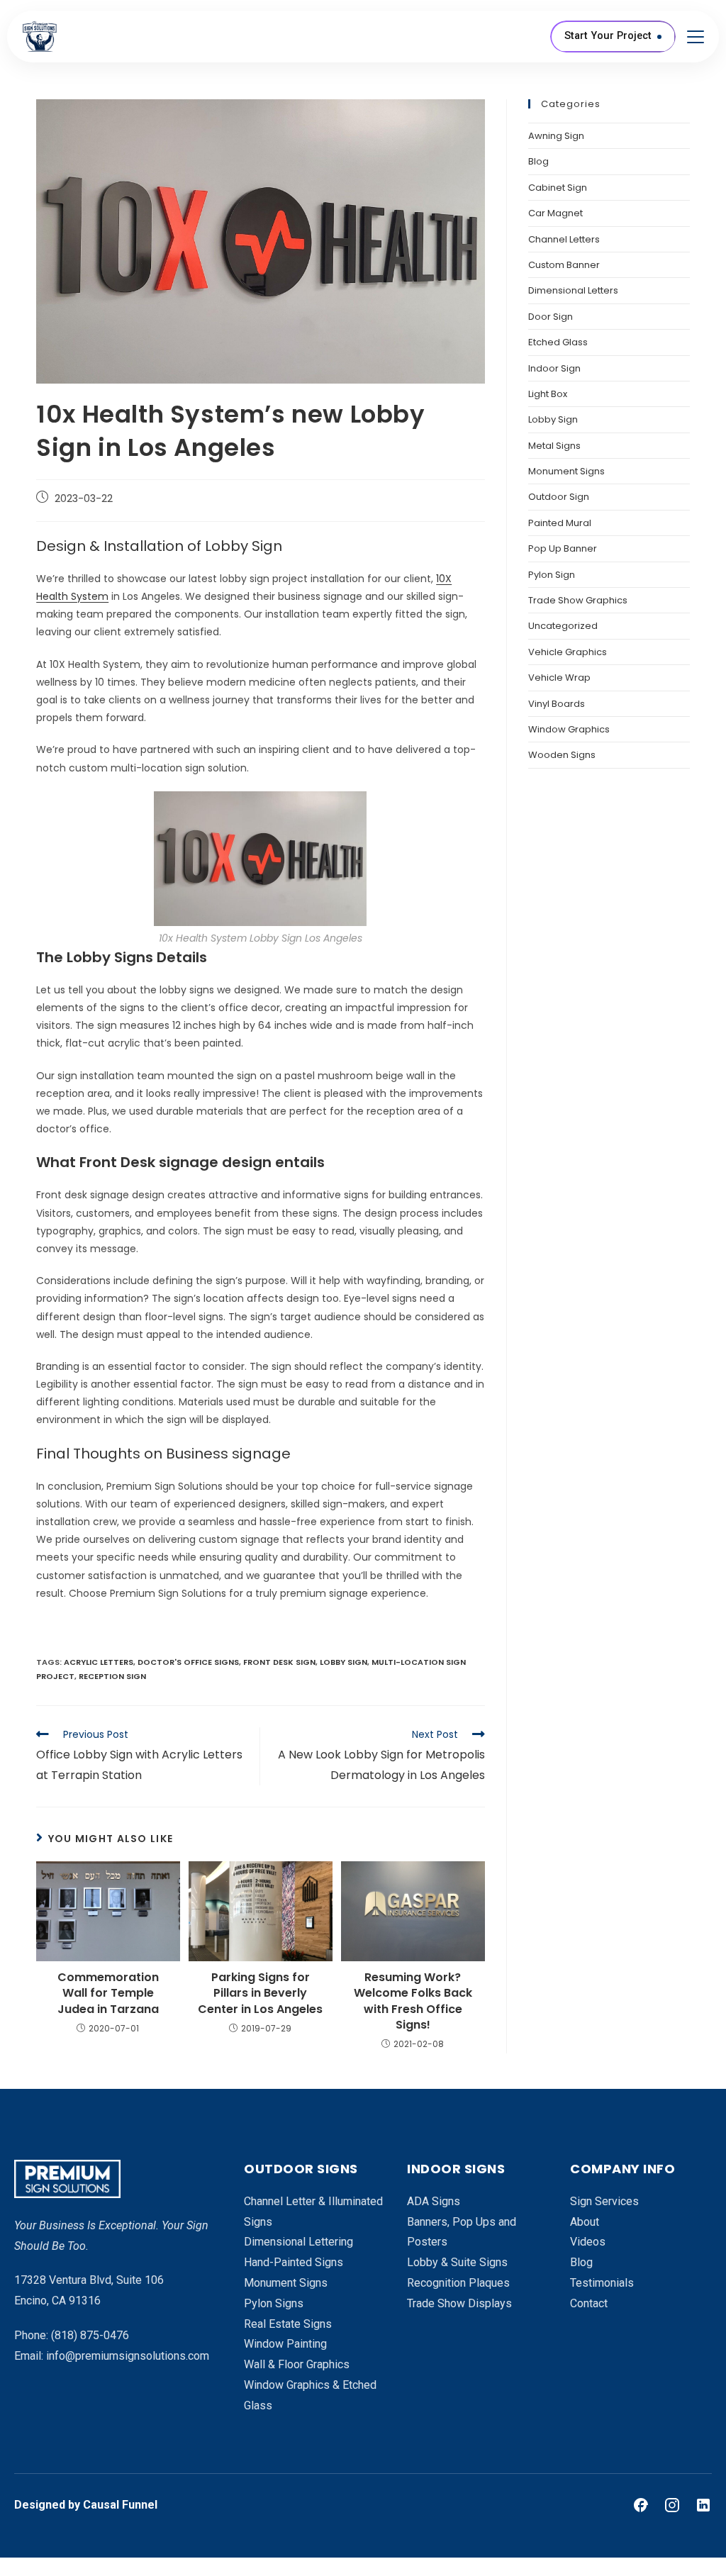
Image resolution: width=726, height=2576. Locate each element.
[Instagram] (672, 2505)
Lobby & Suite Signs (457, 2262)
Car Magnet (555, 213)
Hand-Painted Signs (294, 2262)
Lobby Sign (553, 419)
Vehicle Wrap (559, 678)
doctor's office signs (188, 1662)
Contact (589, 2303)
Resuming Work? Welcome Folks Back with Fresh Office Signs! (413, 2001)
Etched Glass (558, 342)
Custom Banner (564, 265)
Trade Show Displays (459, 2303)
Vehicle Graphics (568, 652)
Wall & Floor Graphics (297, 2364)
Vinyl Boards (557, 704)
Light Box (548, 394)
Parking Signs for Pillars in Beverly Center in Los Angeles (260, 1994)
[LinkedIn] (703, 2505)
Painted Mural (560, 523)
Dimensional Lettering (298, 2242)
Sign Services (604, 2201)
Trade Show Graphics (578, 600)
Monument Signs (566, 471)
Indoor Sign (554, 368)
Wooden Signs (562, 755)
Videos (588, 2242)
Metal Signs (554, 446)
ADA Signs (434, 2201)
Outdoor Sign (559, 497)
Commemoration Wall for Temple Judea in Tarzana (108, 1994)
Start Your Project (608, 36)
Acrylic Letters (99, 1662)
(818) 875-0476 (90, 2335)
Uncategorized (563, 626)
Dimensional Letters (573, 290)
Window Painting (285, 2344)
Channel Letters (564, 239)
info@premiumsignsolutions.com (128, 2356)
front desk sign (279, 1662)
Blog (538, 161)
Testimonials (602, 2283)
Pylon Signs (274, 2303)
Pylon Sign (552, 575)
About (585, 2222)
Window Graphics (569, 729)
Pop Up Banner (563, 548)
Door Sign (551, 317)
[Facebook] (641, 2505)
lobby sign (344, 1662)
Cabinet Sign (558, 188)
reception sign (112, 1676)
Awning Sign (556, 136)
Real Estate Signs (288, 2324)
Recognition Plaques (458, 2283)
